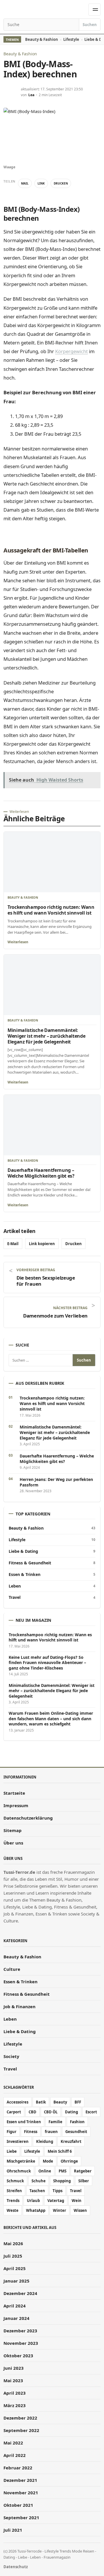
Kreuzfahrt (71, 2141)
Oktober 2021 (18, 2505)
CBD (32, 2112)
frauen (51, 2132)
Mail (25, 183)
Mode (48, 2161)
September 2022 (21, 2430)
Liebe (12, 2151)
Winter (60, 2210)
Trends (13, 2201)
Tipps (57, 2191)
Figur (12, 2132)
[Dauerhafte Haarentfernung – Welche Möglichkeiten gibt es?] (52, 1125)
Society (11, 2056)
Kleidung (45, 2141)
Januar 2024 (16, 2318)
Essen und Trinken (24, 2122)
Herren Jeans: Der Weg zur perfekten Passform (56, 1482)
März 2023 (15, 2405)
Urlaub (33, 2201)
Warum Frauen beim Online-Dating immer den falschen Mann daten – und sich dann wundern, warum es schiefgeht (51, 1719)
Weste (13, 2210)
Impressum (16, 1805)
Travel (52, 1597)
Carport (14, 2112)
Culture (12, 1969)
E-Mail (13, 1244)
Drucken (61, 183)
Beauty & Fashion (42, 39)
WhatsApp (36, 2210)
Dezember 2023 (20, 2331)
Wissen (80, 2210)
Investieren (18, 2141)
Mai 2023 (13, 2380)
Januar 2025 (16, 2281)
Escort (91, 2112)
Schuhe (39, 2181)
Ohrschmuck (19, 2171)
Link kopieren (42, 1244)
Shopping (62, 2181)
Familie (55, 2122)
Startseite (14, 1793)
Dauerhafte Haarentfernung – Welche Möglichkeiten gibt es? (41, 1173)
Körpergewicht (71, 351)
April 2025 (15, 2268)
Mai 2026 (13, 2243)
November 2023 (21, 2343)
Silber (84, 2181)
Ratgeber (83, 2171)
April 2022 (15, 2455)
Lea (31, 95)
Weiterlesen (18, 942)
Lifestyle (71, 39)
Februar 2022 (18, 2468)
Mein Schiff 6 (60, 2151)
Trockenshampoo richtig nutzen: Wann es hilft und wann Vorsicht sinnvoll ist (51, 910)
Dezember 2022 (20, 2418)
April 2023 (15, 2393)
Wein (77, 2201)
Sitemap (13, 1830)
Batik (41, 2102)
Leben (52, 1586)
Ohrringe (69, 2161)
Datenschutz (16, 2566)
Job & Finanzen (19, 2006)
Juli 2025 (13, 2256)
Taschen (37, 2191)
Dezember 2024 (20, 2293)
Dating (71, 2112)
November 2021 (21, 2493)
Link (41, 183)
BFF (78, 2102)
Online (45, 2171)
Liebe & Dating (52, 1551)
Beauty (60, 2102)
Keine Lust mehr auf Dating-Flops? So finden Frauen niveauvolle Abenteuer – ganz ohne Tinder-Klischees (47, 1663)
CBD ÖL (51, 2112)
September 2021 (21, 2517)
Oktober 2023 (18, 2356)
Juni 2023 (14, 2368)
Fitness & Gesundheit (52, 1563)
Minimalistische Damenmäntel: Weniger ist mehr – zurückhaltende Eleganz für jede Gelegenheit (46, 1036)
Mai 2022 (13, 2443)
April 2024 (15, 2306)
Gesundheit (76, 2132)
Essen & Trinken (52, 1575)
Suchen (90, 25)
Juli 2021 (13, 2530)
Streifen (14, 2191)
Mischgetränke (21, 2161)
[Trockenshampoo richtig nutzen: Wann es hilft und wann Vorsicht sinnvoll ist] (52, 862)
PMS (63, 2171)
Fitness (31, 2132)
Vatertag (56, 2201)
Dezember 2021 (20, 2480)
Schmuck (15, 2181)
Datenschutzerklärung (28, 1818)
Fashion (77, 2122)
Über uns (13, 1843)
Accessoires (17, 2102)
